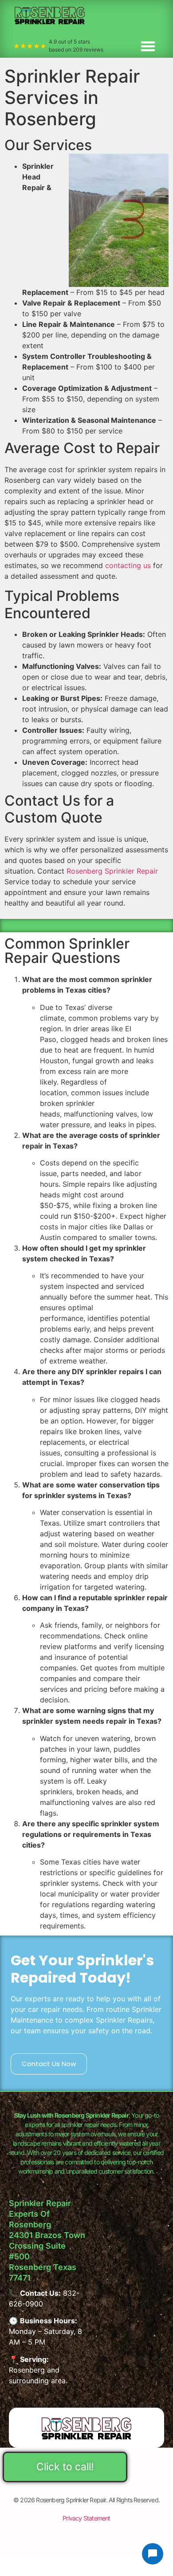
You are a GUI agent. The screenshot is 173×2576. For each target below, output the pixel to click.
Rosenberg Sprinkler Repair (112, 871)
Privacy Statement (86, 2518)
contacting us (128, 565)
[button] (148, 46)
